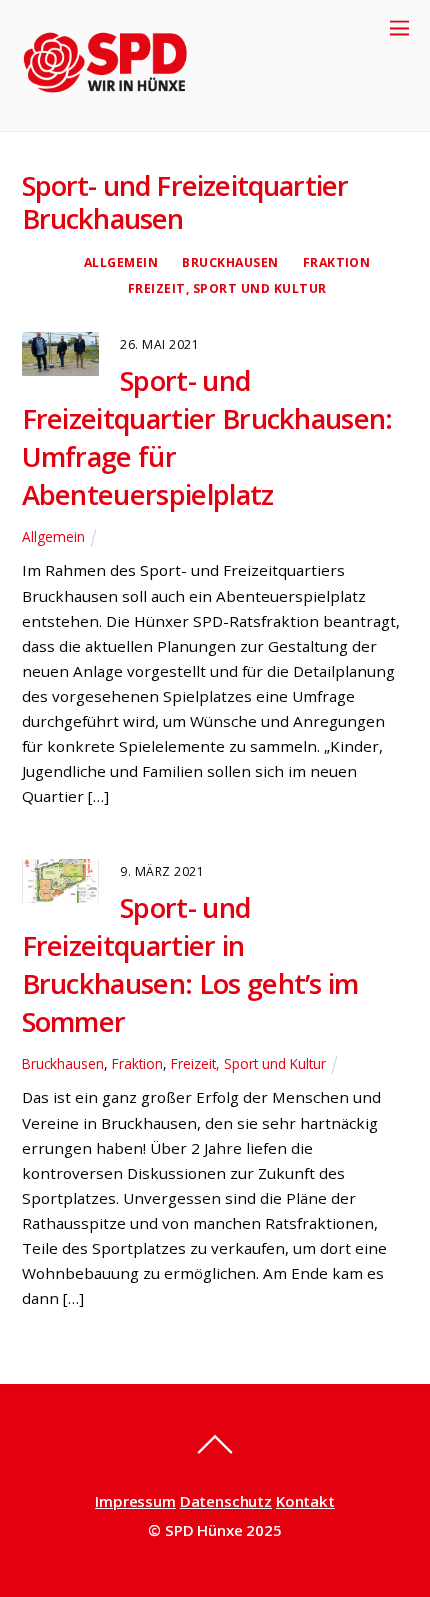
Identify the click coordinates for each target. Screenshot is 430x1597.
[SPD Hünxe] (119, 105)
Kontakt (305, 1501)
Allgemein (121, 262)
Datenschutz (226, 1501)
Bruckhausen (230, 262)
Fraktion (337, 262)
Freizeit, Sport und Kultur (227, 288)
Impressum (135, 1501)
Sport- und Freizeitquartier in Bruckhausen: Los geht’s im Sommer (190, 965)
